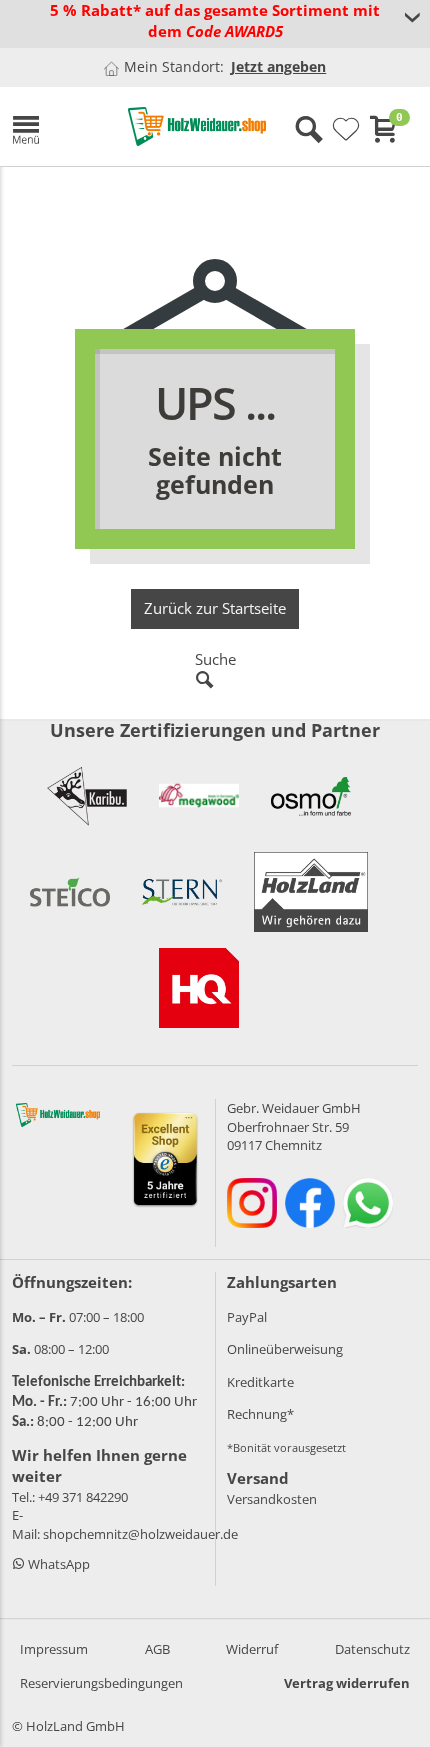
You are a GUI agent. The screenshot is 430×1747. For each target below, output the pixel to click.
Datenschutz (372, 1649)
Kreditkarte (260, 1382)
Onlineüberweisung (285, 1349)
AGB (157, 1649)
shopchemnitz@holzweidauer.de (140, 1534)
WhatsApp (57, 1564)
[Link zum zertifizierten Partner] (87, 796)
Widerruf (252, 1649)
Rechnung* (260, 1414)
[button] (55, 126)
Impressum (54, 1649)
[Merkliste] (346, 130)
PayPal (247, 1317)
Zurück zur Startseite (215, 608)
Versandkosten (272, 1499)
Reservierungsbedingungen (101, 1683)
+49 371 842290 (83, 1497)
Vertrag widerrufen (347, 1683)
